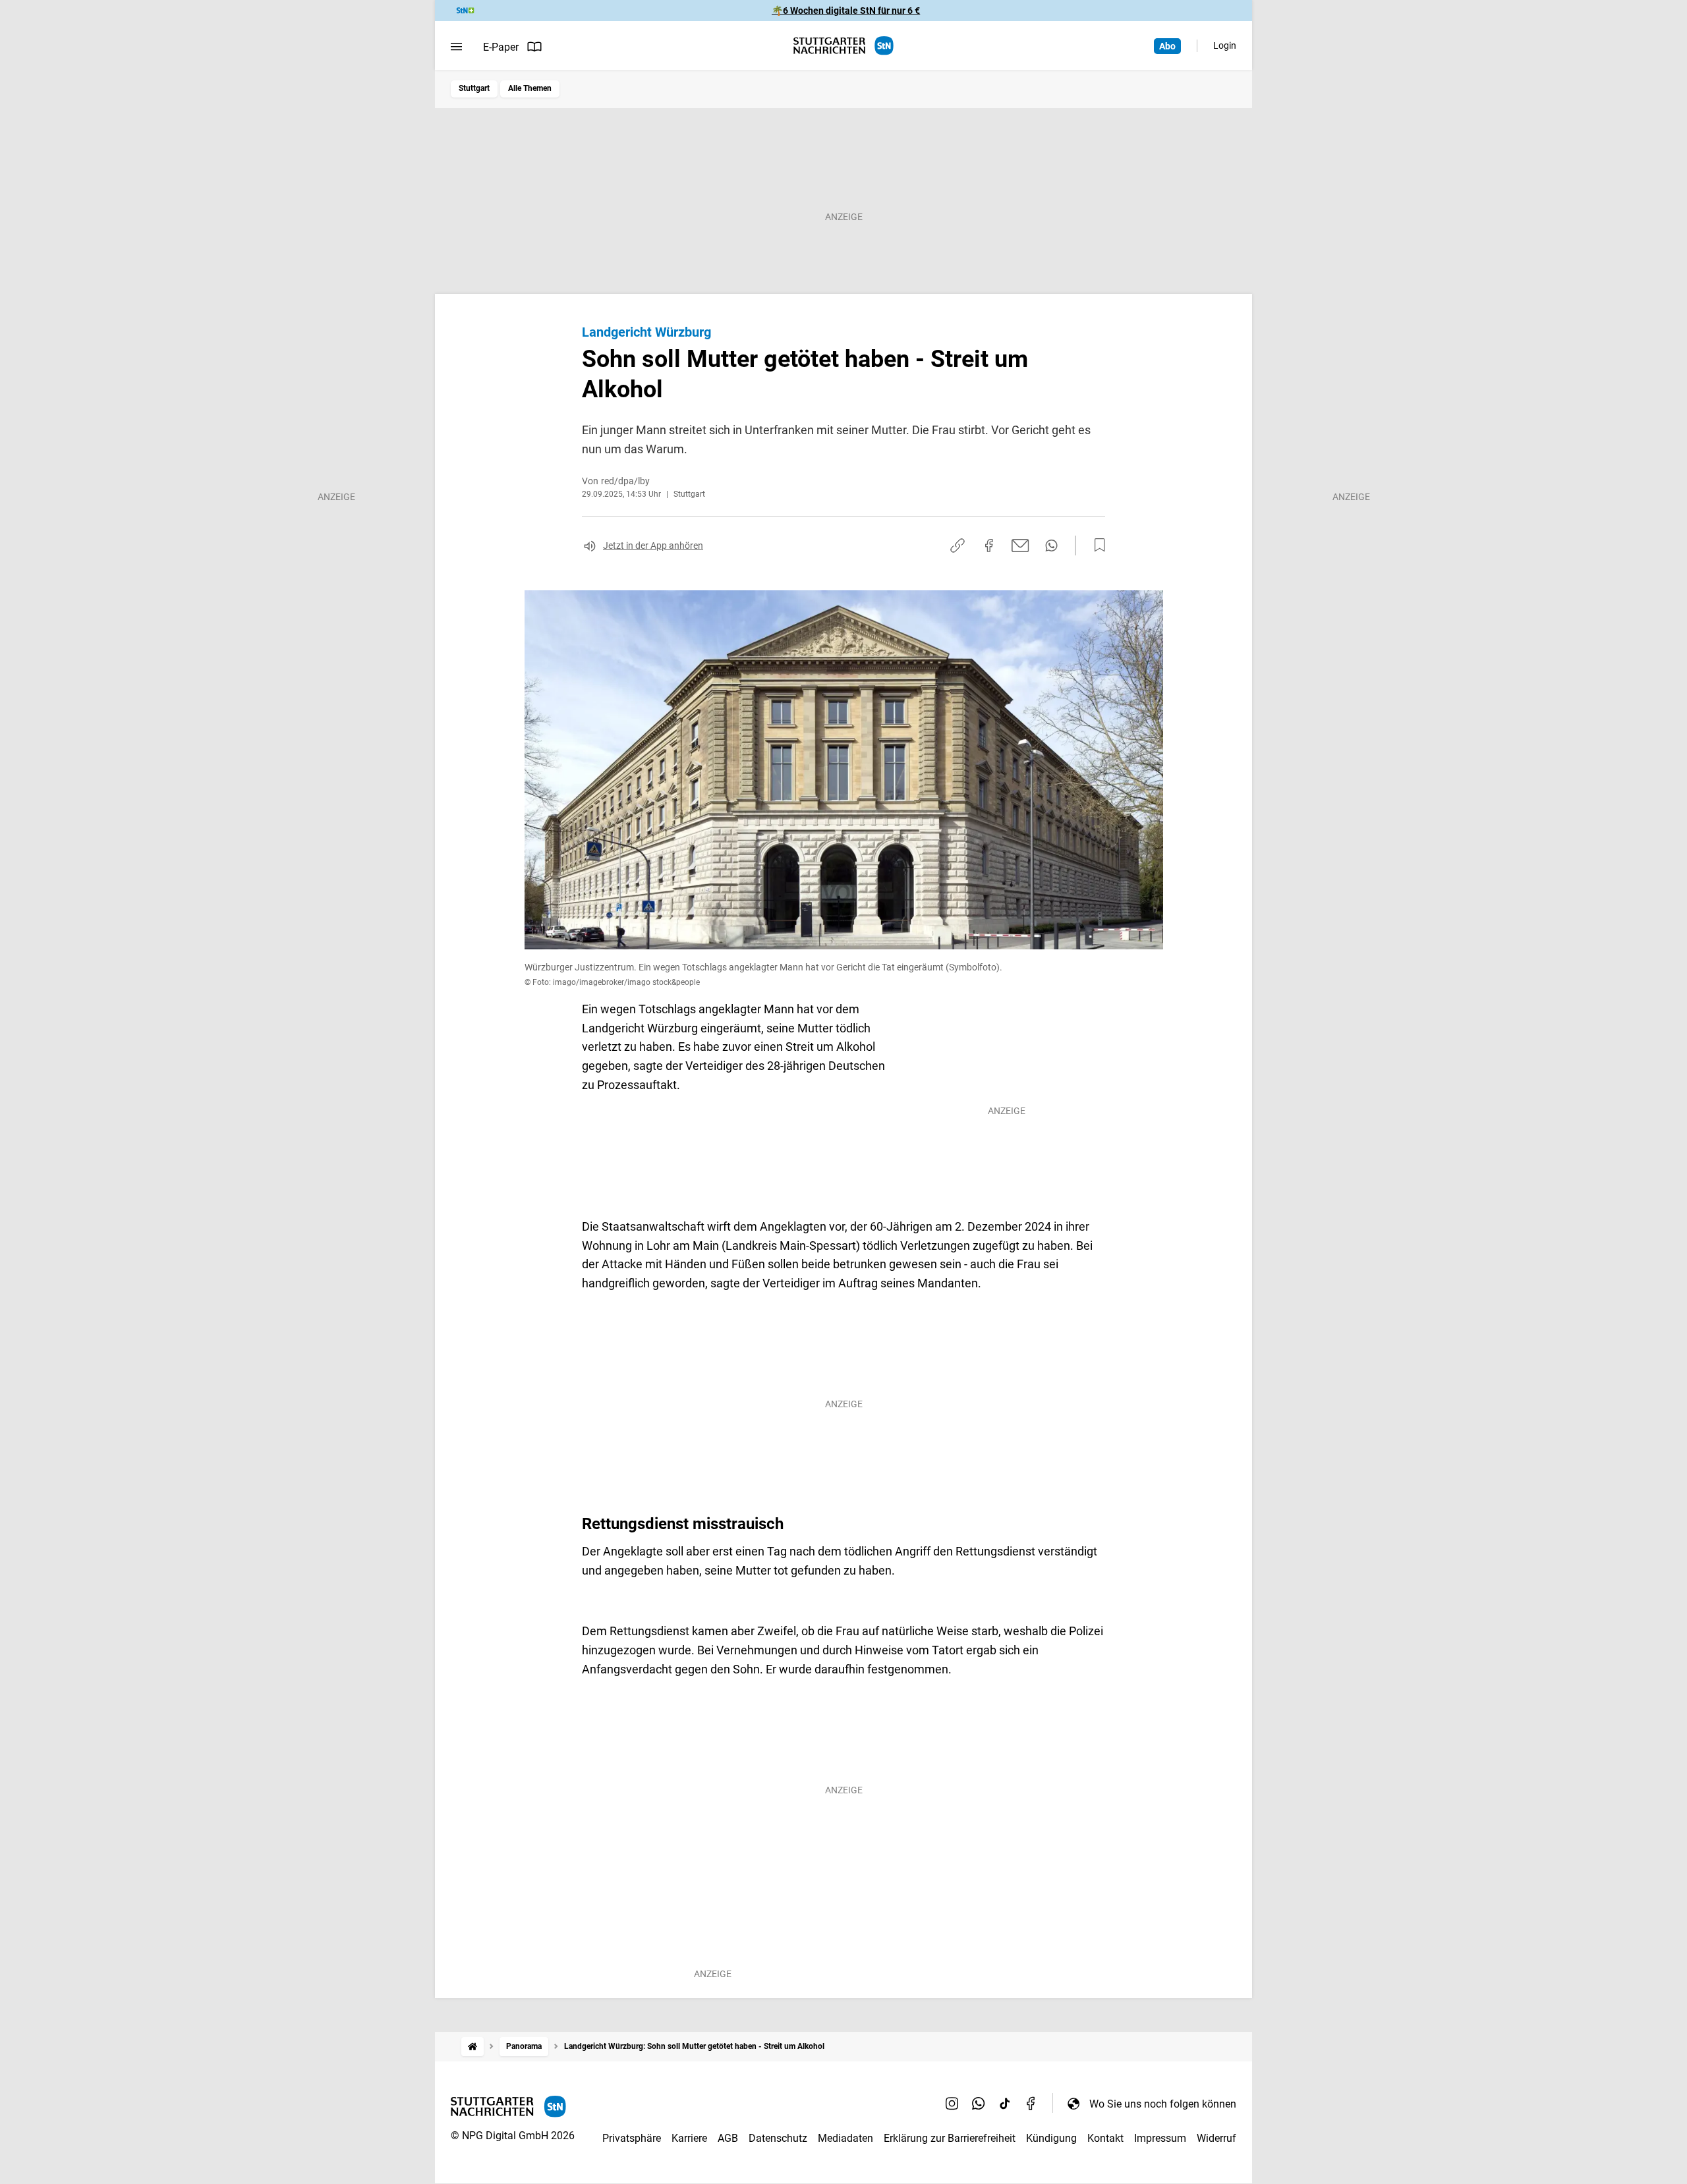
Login (1225, 45)
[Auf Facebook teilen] (989, 546)
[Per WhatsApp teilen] (1051, 546)
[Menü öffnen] (456, 47)
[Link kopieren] (958, 546)
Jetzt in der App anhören (653, 546)
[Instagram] (952, 2104)
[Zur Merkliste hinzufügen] (1096, 546)
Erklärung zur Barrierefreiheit (950, 2138)
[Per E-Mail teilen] (1020, 546)
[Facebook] (1031, 2104)
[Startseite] (472, 2047)
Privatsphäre (632, 2138)
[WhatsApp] (979, 2104)
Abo (1167, 46)
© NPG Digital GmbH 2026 (513, 2136)
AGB (728, 2138)
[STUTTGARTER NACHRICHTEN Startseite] (843, 46)
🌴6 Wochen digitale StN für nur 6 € (846, 11)
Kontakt (1105, 2138)
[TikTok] (1005, 2104)
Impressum (1160, 2138)
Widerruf (1216, 2138)
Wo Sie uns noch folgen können (1163, 2104)
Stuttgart (474, 88)
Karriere (689, 2138)
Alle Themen (530, 88)
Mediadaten (845, 2138)
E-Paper (501, 47)
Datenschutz (778, 2138)
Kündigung (1051, 2138)
